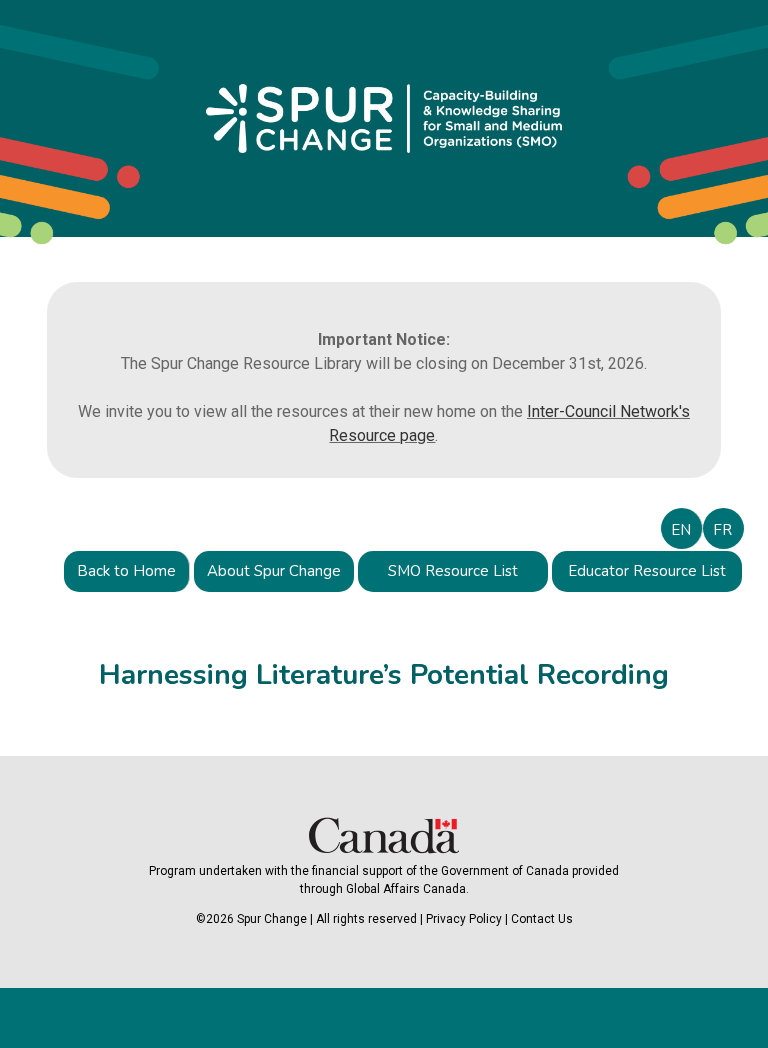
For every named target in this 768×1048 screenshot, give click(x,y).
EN (681, 530)
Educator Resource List (647, 571)
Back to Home (126, 571)
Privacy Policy (464, 919)
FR (722, 530)
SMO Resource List (453, 571)
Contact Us (542, 919)
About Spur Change (274, 571)
